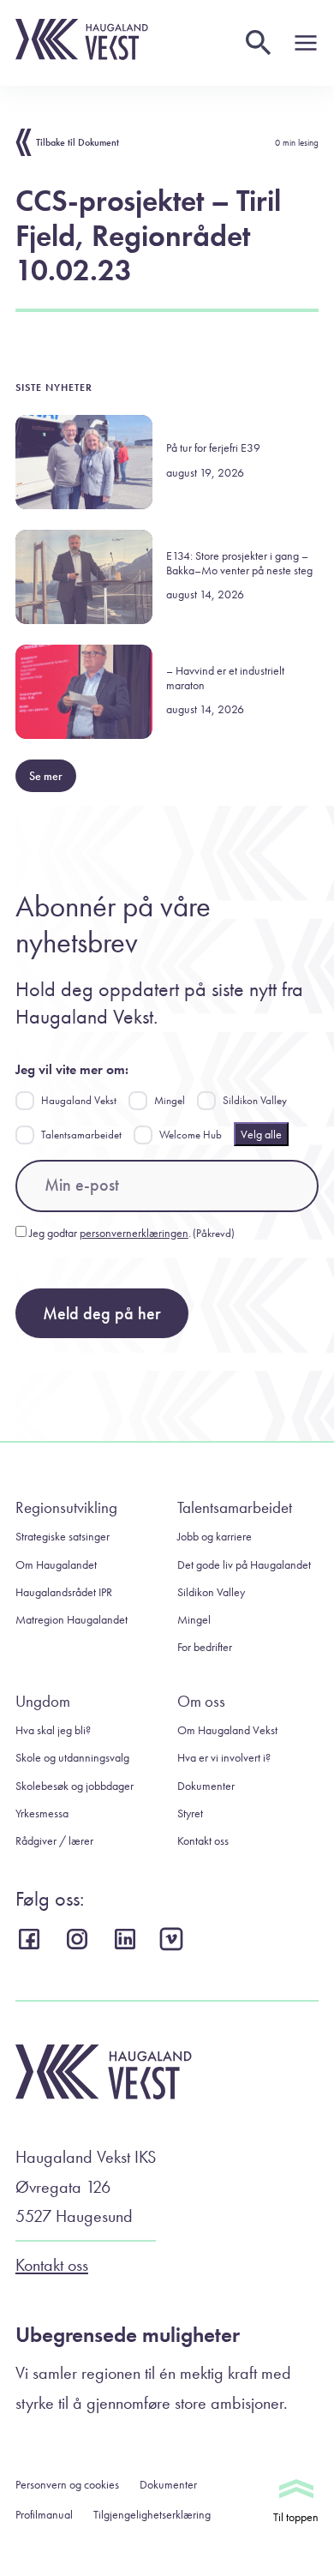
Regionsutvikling (66, 1507)
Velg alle (261, 1134)
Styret (190, 1813)
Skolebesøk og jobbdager (75, 1786)
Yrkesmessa (42, 1813)
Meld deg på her (102, 1313)
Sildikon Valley (255, 1100)
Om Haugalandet (56, 1564)
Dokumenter (206, 1786)
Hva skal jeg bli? (53, 1730)
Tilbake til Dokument (78, 142)
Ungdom (43, 1701)
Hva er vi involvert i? (224, 1757)
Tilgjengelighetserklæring (152, 2514)
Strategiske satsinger (63, 1536)
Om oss (201, 1701)
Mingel (170, 1100)
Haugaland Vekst (79, 1100)
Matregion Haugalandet (72, 1619)
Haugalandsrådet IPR (64, 1592)
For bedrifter (205, 1647)
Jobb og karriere (215, 1536)
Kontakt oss (203, 1840)
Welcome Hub (191, 1135)
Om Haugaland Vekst (227, 1730)
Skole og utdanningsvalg (72, 1757)
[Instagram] (80, 1939)
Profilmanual (44, 2514)
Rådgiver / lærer (54, 1840)
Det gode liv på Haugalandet (244, 1564)
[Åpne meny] (306, 43)
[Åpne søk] (259, 43)
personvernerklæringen (134, 1233)
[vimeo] (176, 1939)
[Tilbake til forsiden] (82, 56)
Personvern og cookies (67, 2484)
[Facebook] (32, 1939)
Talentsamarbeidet (81, 1135)
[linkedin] (128, 1939)
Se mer (46, 776)
